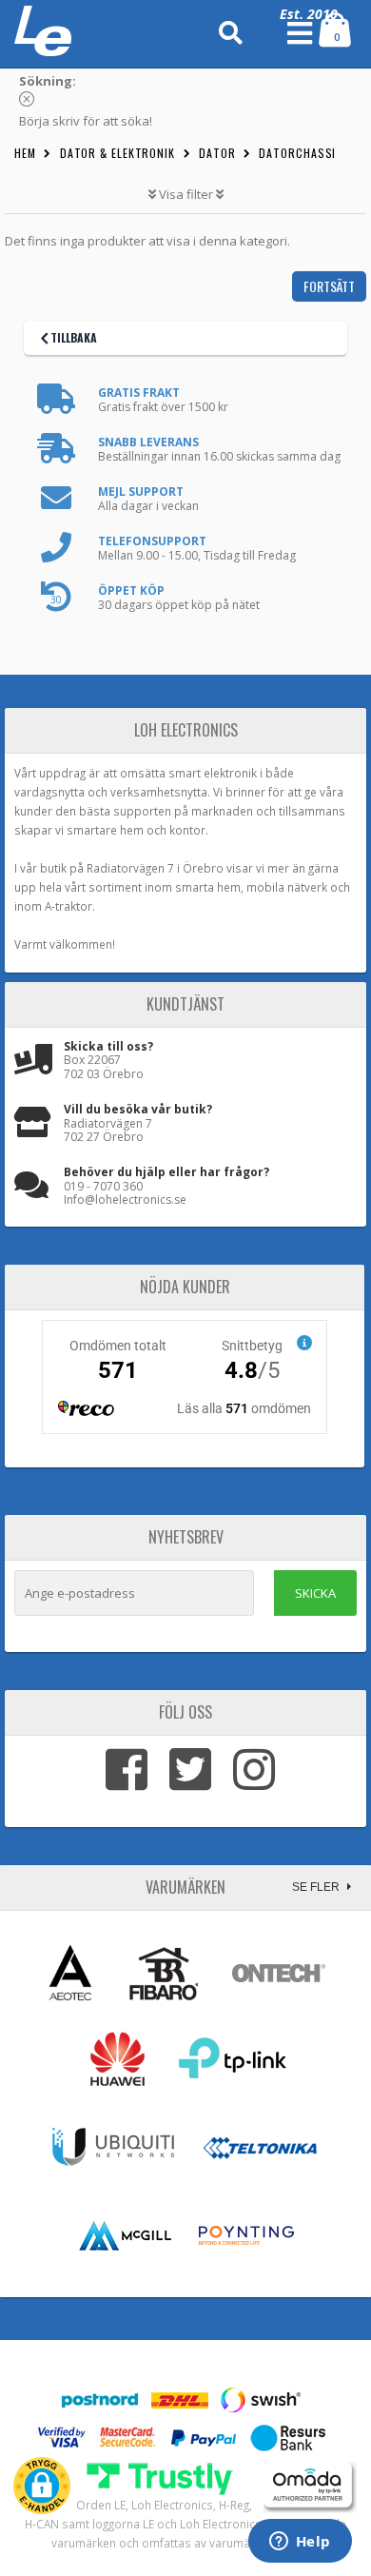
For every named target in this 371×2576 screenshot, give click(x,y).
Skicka (315, 1593)
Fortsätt (329, 286)
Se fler (317, 1887)
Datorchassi (297, 153)
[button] (42, 2486)
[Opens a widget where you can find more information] (300, 2543)
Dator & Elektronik (117, 153)
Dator (217, 153)
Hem (25, 153)
